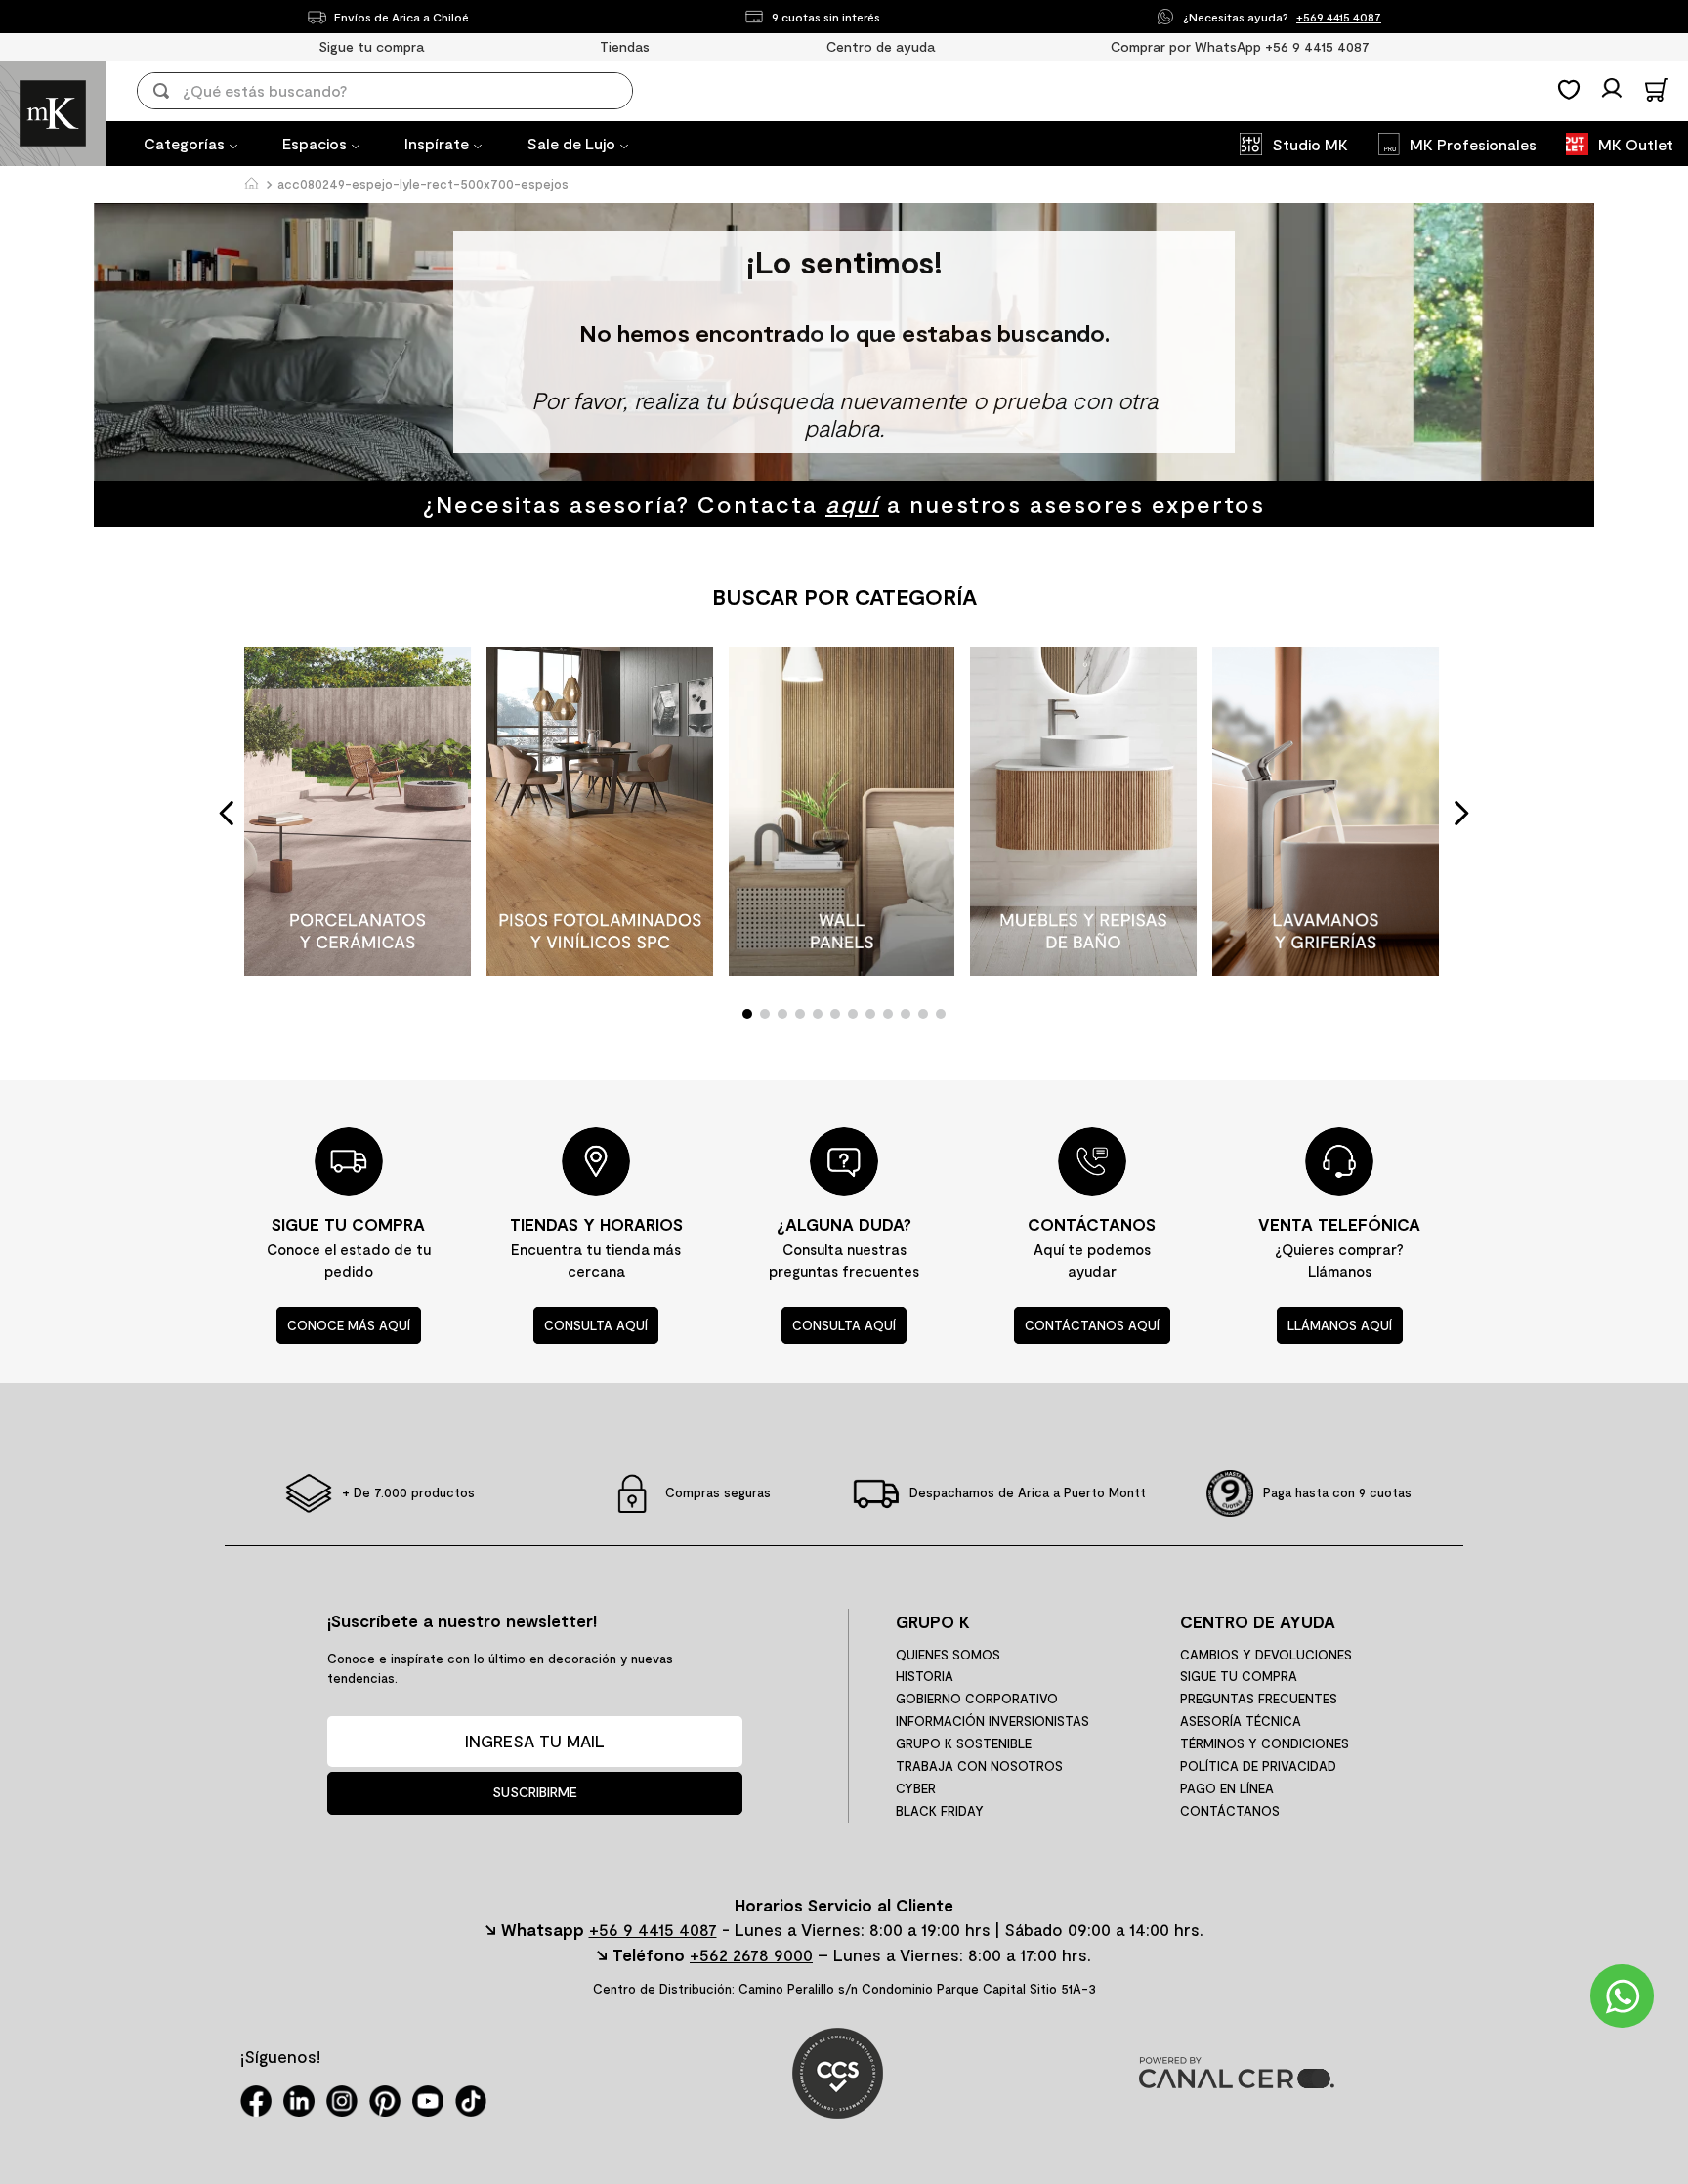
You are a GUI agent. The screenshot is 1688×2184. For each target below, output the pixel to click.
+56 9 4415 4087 (653, 1929)
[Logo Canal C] (1237, 2082)
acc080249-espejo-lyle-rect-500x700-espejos (423, 184)
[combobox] (399, 91)
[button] (747, 1014)
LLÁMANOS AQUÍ (1340, 1325)
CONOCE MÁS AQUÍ (349, 1325)
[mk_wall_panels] (842, 813)
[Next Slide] (1461, 813)
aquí (852, 504)
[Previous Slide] (227, 813)
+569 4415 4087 (1339, 17)
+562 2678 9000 (751, 1954)
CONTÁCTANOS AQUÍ (1092, 1325)
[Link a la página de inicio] (251, 185)
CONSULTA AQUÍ (596, 1325)
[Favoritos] (1569, 90)
